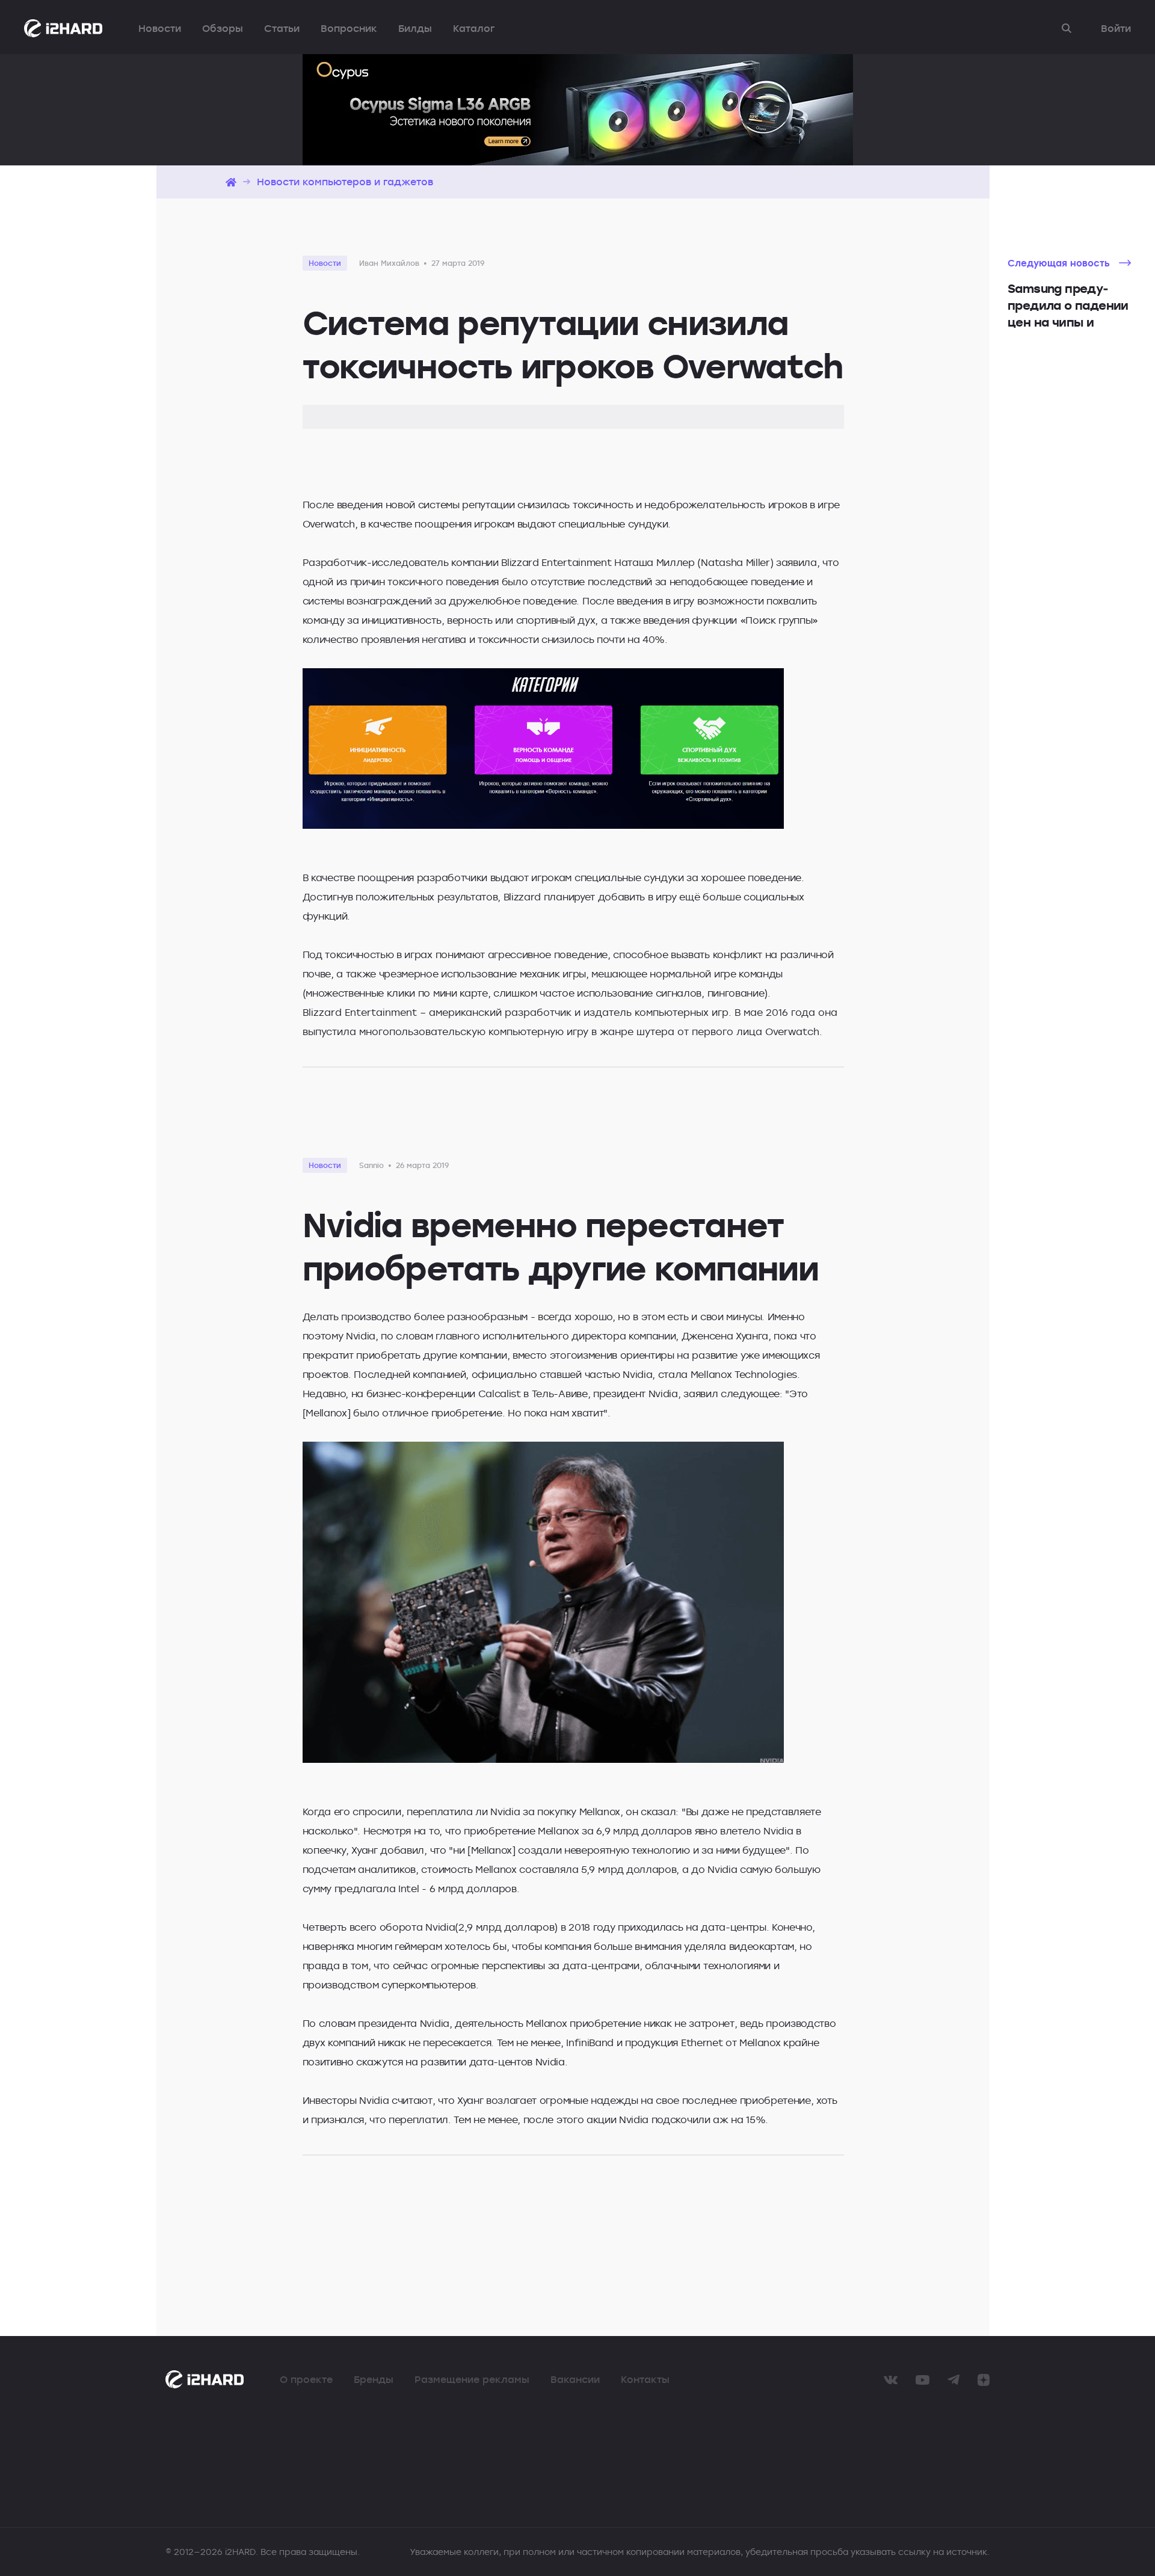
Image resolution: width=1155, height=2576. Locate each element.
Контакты (645, 2379)
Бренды (374, 2379)
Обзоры (223, 28)
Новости (160, 28)
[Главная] (231, 182)
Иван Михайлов (389, 263)
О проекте (306, 2379)
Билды (415, 28)
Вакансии (575, 2379)
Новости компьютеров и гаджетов (345, 182)
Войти (1116, 28)
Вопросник (349, 28)
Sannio (371, 1165)
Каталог (474, 28)
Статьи (282, 28)
